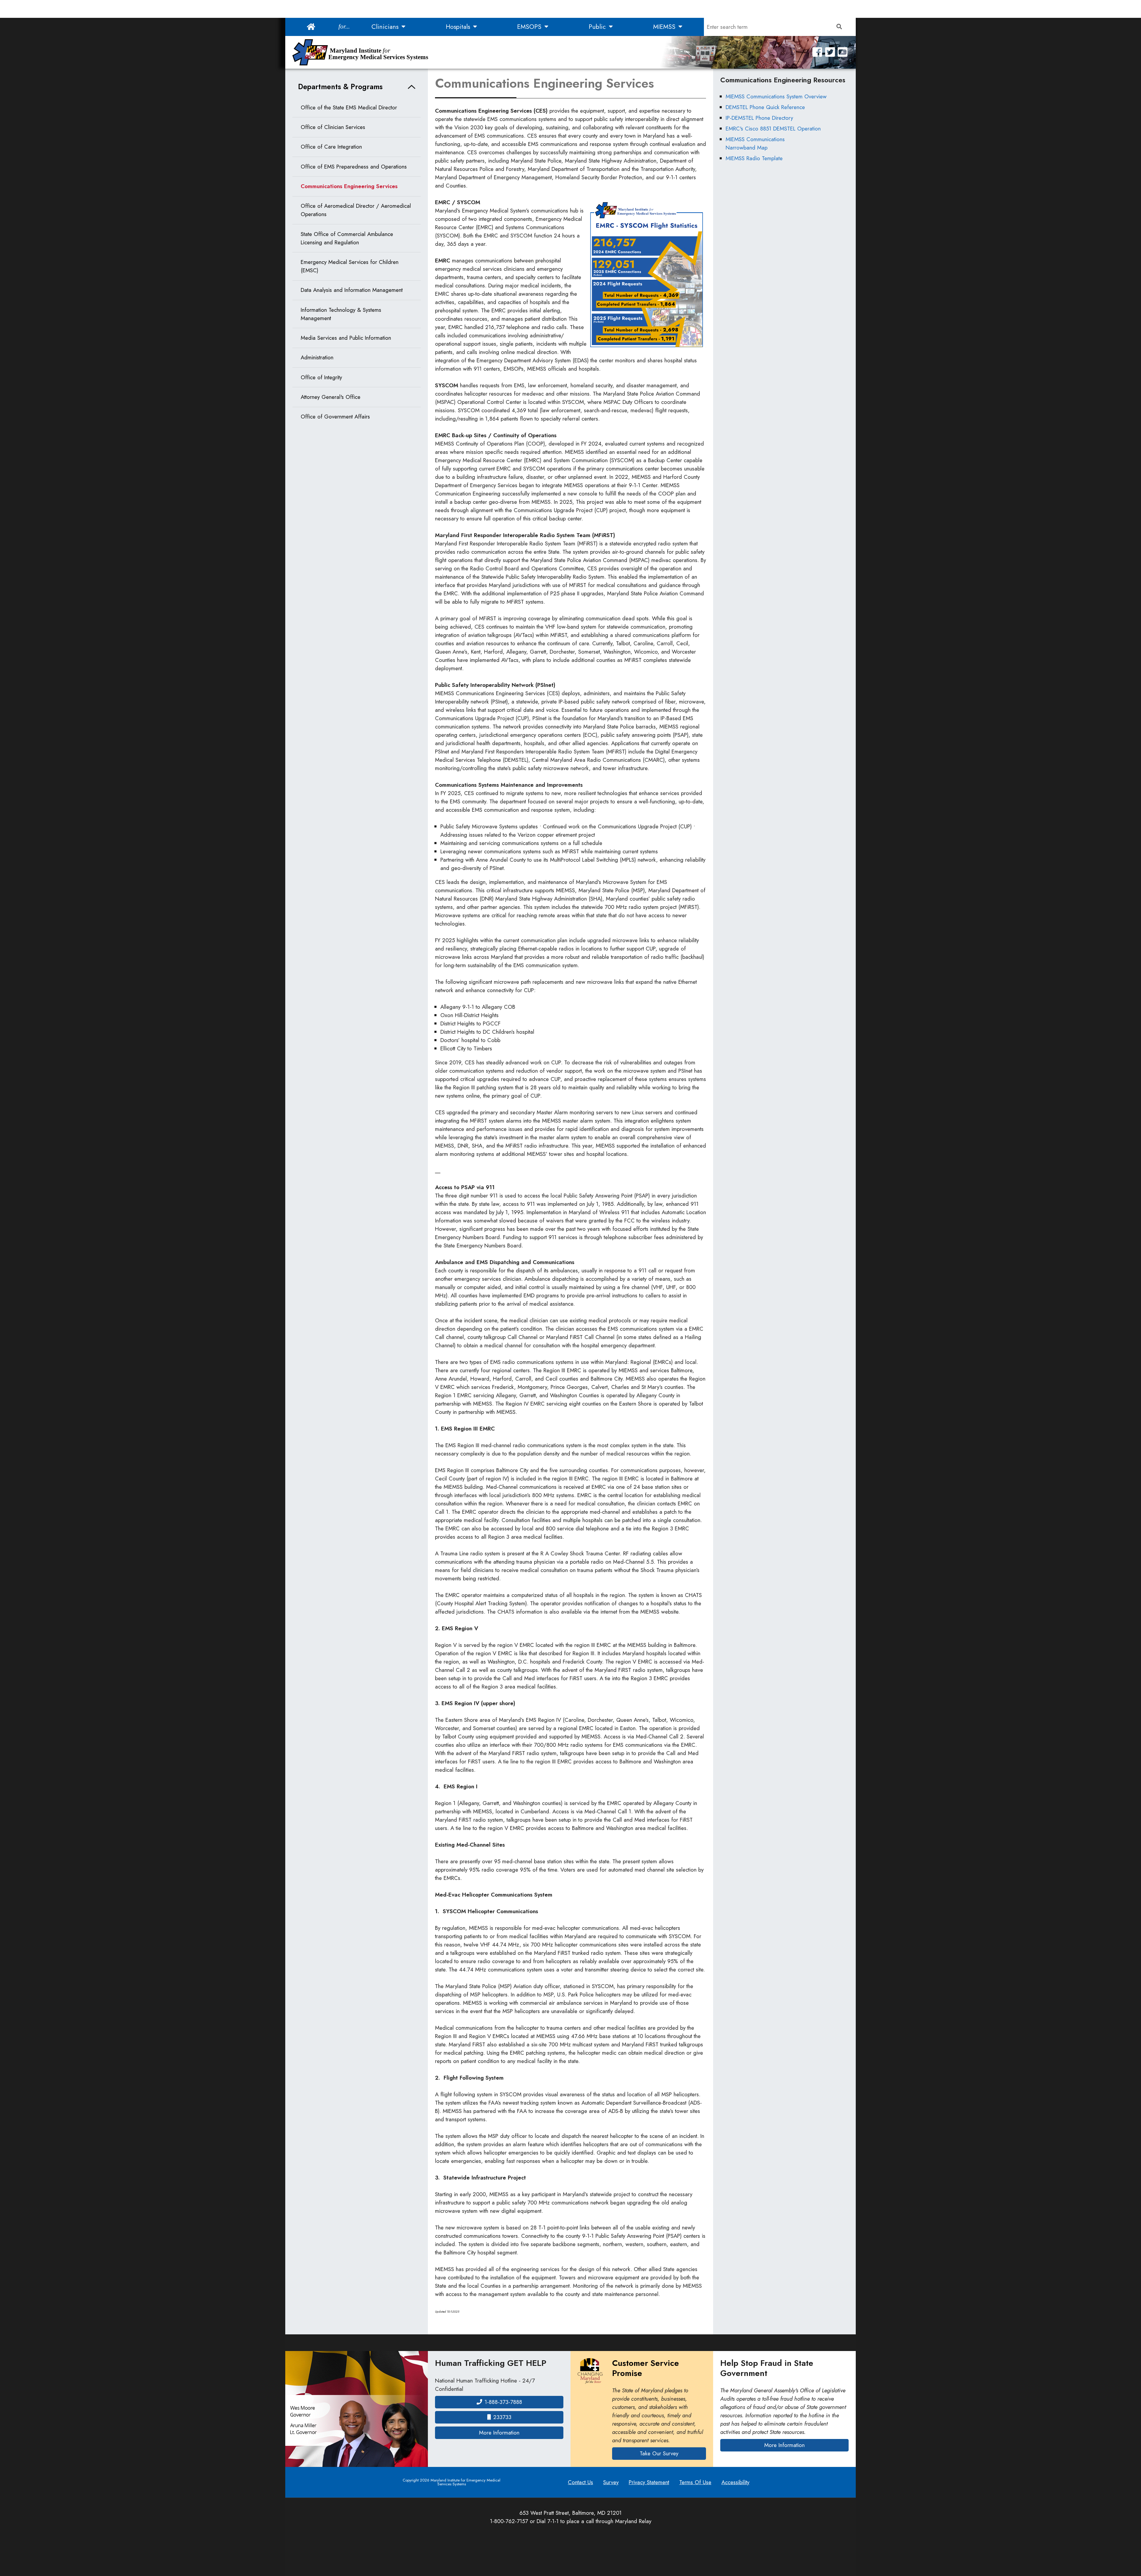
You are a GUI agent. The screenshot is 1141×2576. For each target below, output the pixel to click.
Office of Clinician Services (333, 127)
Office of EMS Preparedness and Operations (354, 167)
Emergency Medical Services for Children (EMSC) (350, 266)
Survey (611, 2482)
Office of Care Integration (331, 147)
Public (598, 27)
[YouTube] (843, 52)
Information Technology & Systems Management (341, 314)
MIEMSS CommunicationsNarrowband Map (755, 143)
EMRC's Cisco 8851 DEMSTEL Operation (773, 129)
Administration (317, 357)
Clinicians (386, 27)
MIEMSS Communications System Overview (776, 96)
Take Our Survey (659, 2453)
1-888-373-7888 (503, 2402)
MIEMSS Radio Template (754, 158)
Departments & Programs (340, 87)
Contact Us (580, 2482)
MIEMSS (665, 27)
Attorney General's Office (331, 397)
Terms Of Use (695, 2482)
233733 (502, 2417)
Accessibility (735, 2482)
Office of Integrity (321, 377)
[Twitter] (830, 52)
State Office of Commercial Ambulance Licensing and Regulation (347, 238)
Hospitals (459, 27)
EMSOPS (530, 27)
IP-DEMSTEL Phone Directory (759, 118)
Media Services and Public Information (346, 338)
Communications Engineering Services (349, 186)
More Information (521, 2432)
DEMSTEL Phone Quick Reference (765, 107)
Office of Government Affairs (335, 417)
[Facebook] (817, 52)
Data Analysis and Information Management (352, 290)
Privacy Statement (649, 2482)
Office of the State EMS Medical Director (349, 107)
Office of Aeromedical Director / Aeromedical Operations (356, 210)
